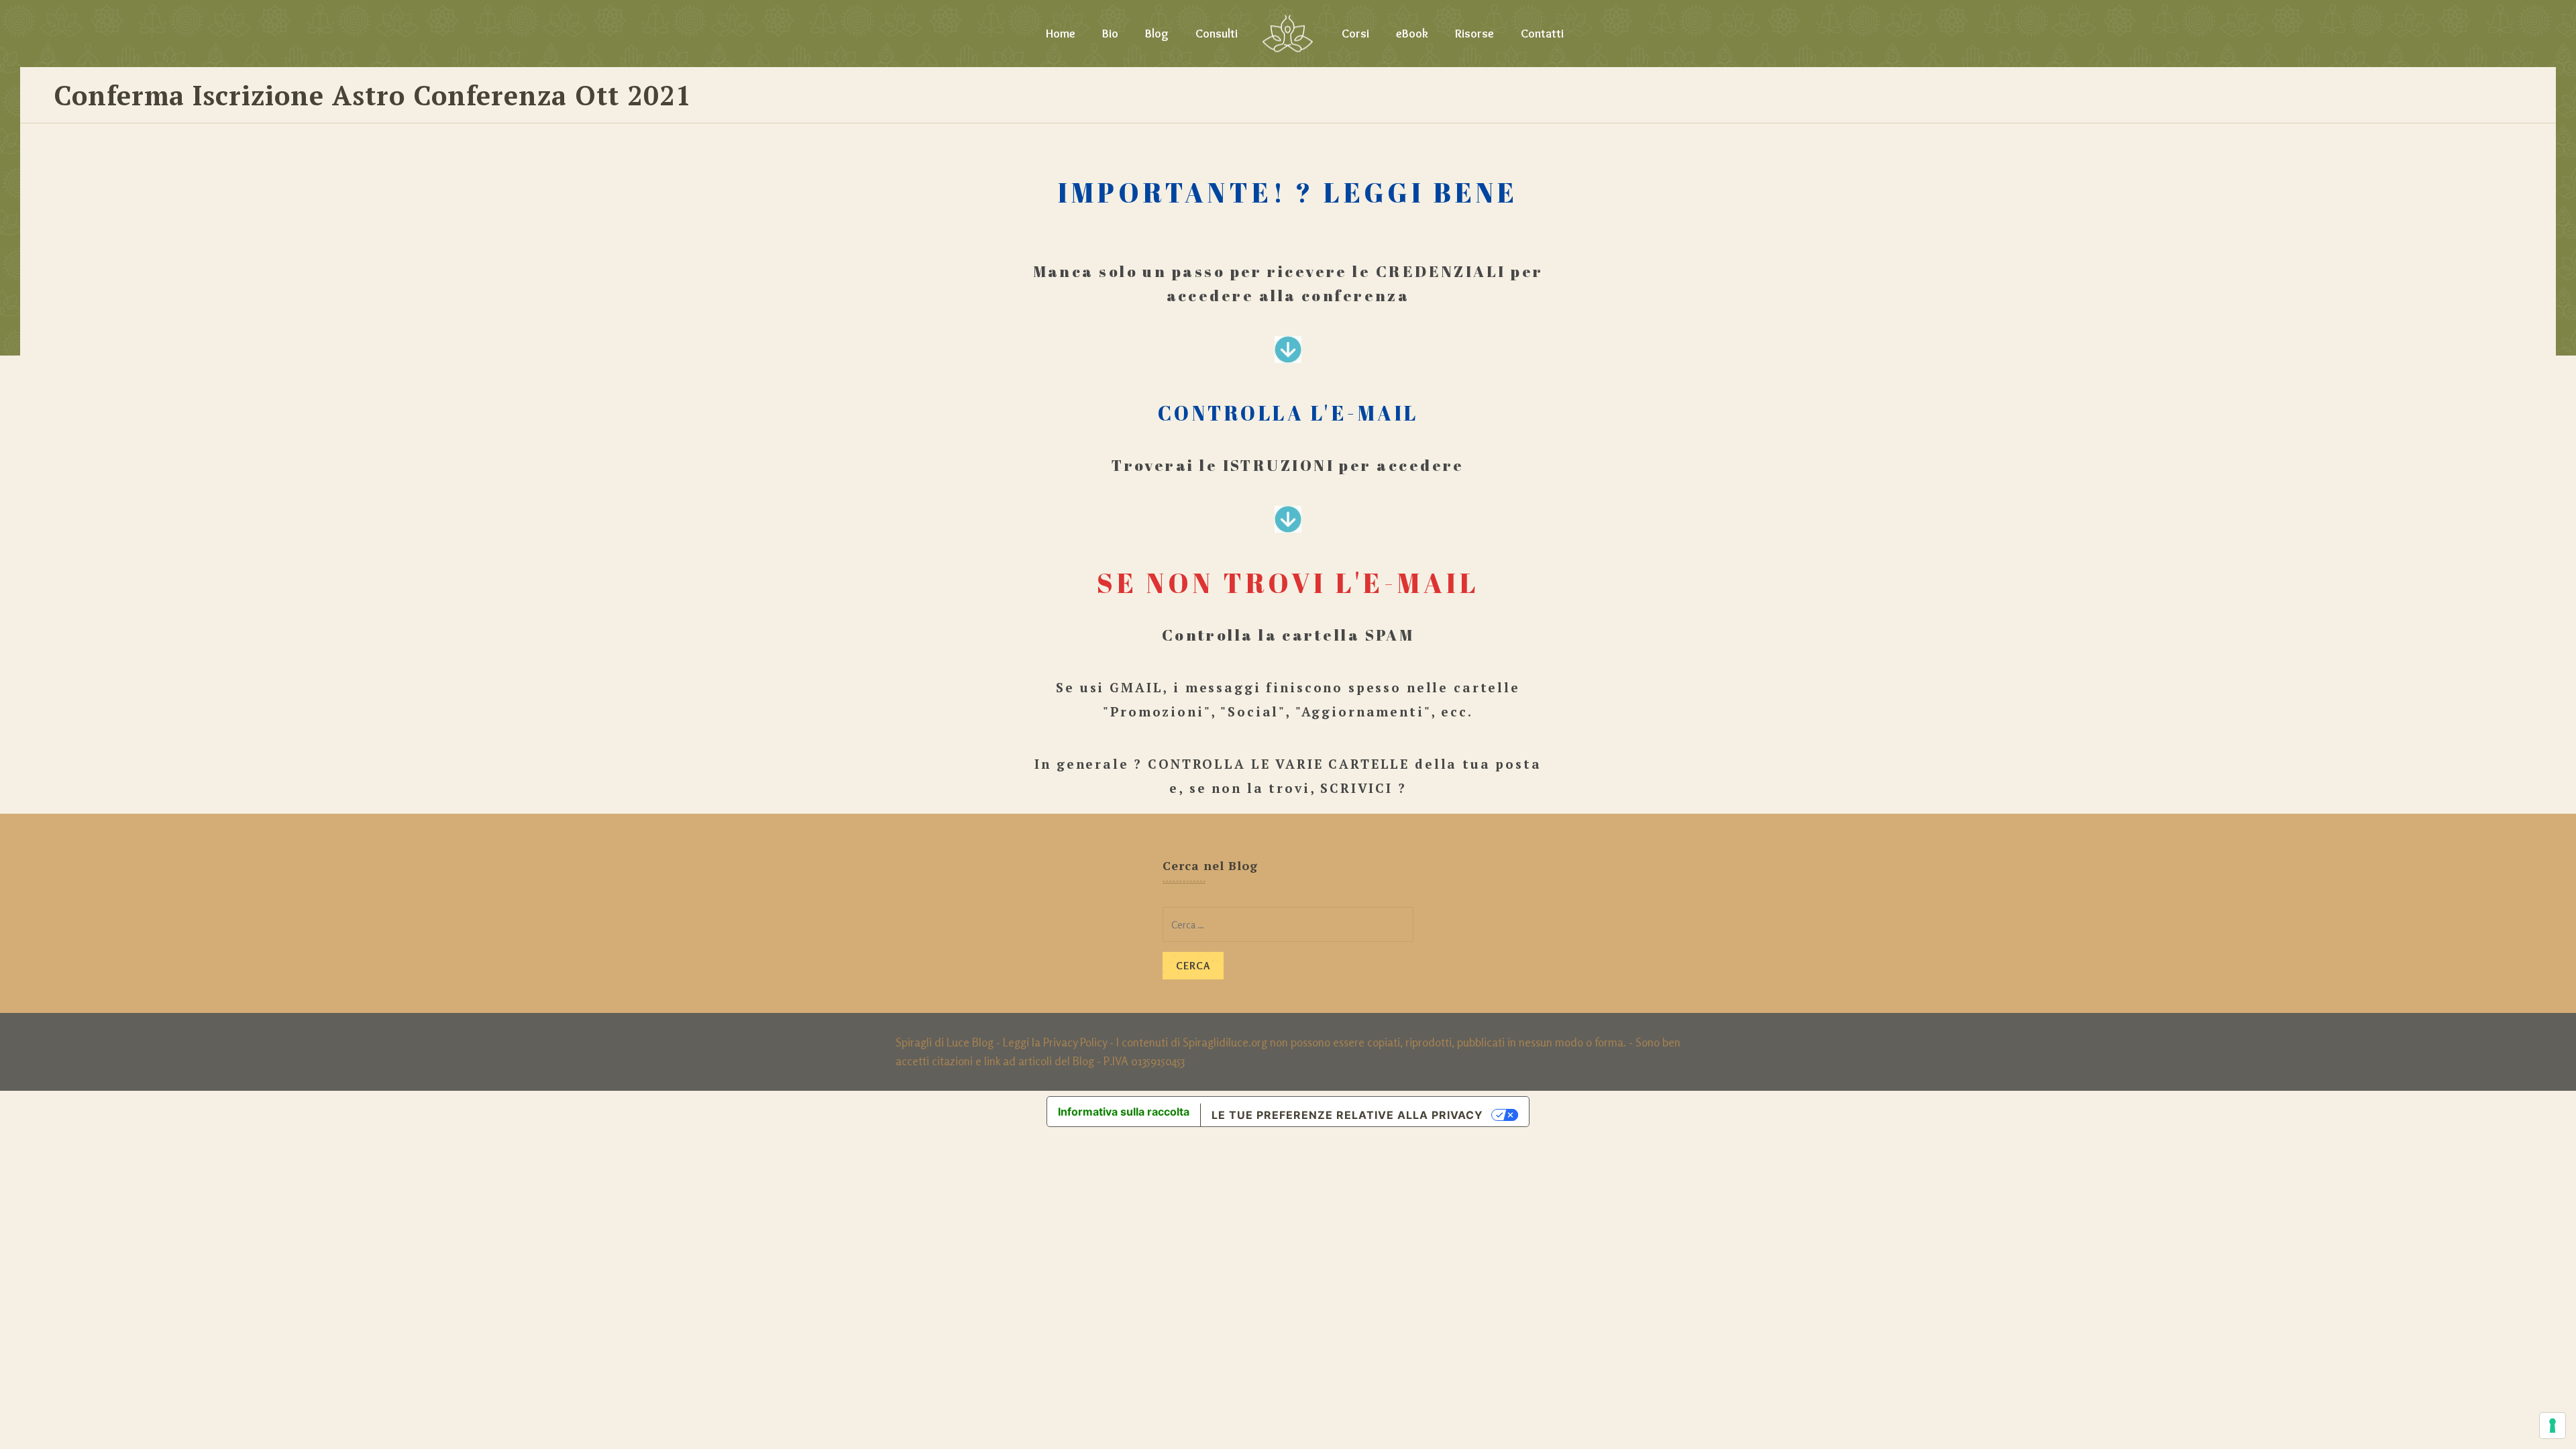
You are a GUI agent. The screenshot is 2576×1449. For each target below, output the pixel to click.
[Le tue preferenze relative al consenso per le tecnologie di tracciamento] (2553, 1426)
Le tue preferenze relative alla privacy (1347, 1115)
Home (1061, 34)
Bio (1110, 34)
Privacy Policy (1075, 1042)
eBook (1412, 34)
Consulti (1217, 34)
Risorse (1474, 34)
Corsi (1355, 34)
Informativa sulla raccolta (1124, 1112)
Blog (1157, 34)
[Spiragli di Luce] (1288, 34)
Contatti (1542, 34)
